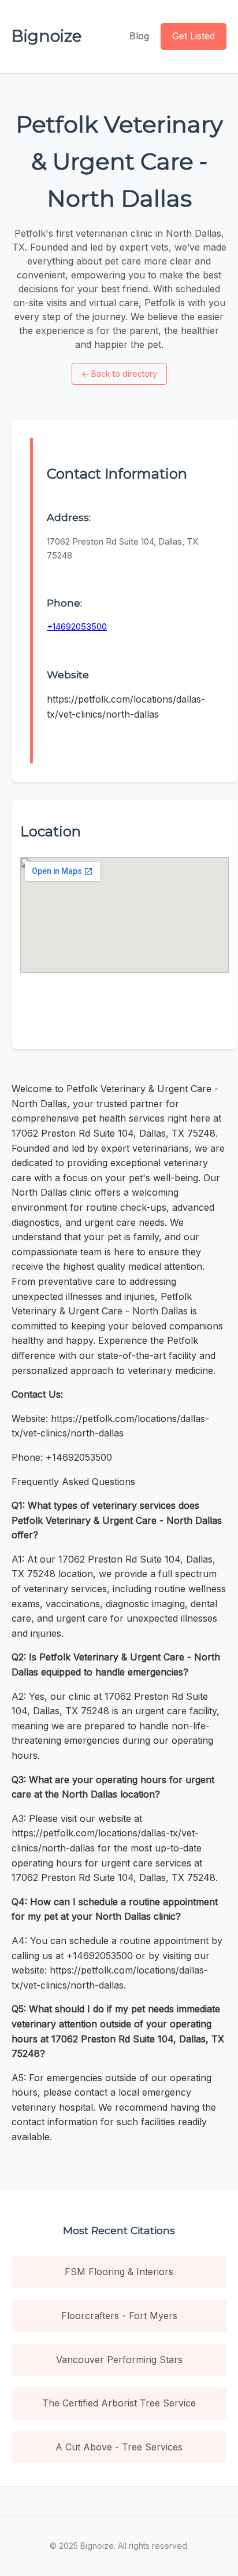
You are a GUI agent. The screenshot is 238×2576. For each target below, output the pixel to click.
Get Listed (194, 36)
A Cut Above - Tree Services (119, 2447)
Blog (139, 36)
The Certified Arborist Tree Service (119, 2403)
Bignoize (47, 36)
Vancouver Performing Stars (119, 2360)
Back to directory (119, 374)
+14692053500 (77, 626)
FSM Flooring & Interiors (119, 2272)
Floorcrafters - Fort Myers (119, 2316)
